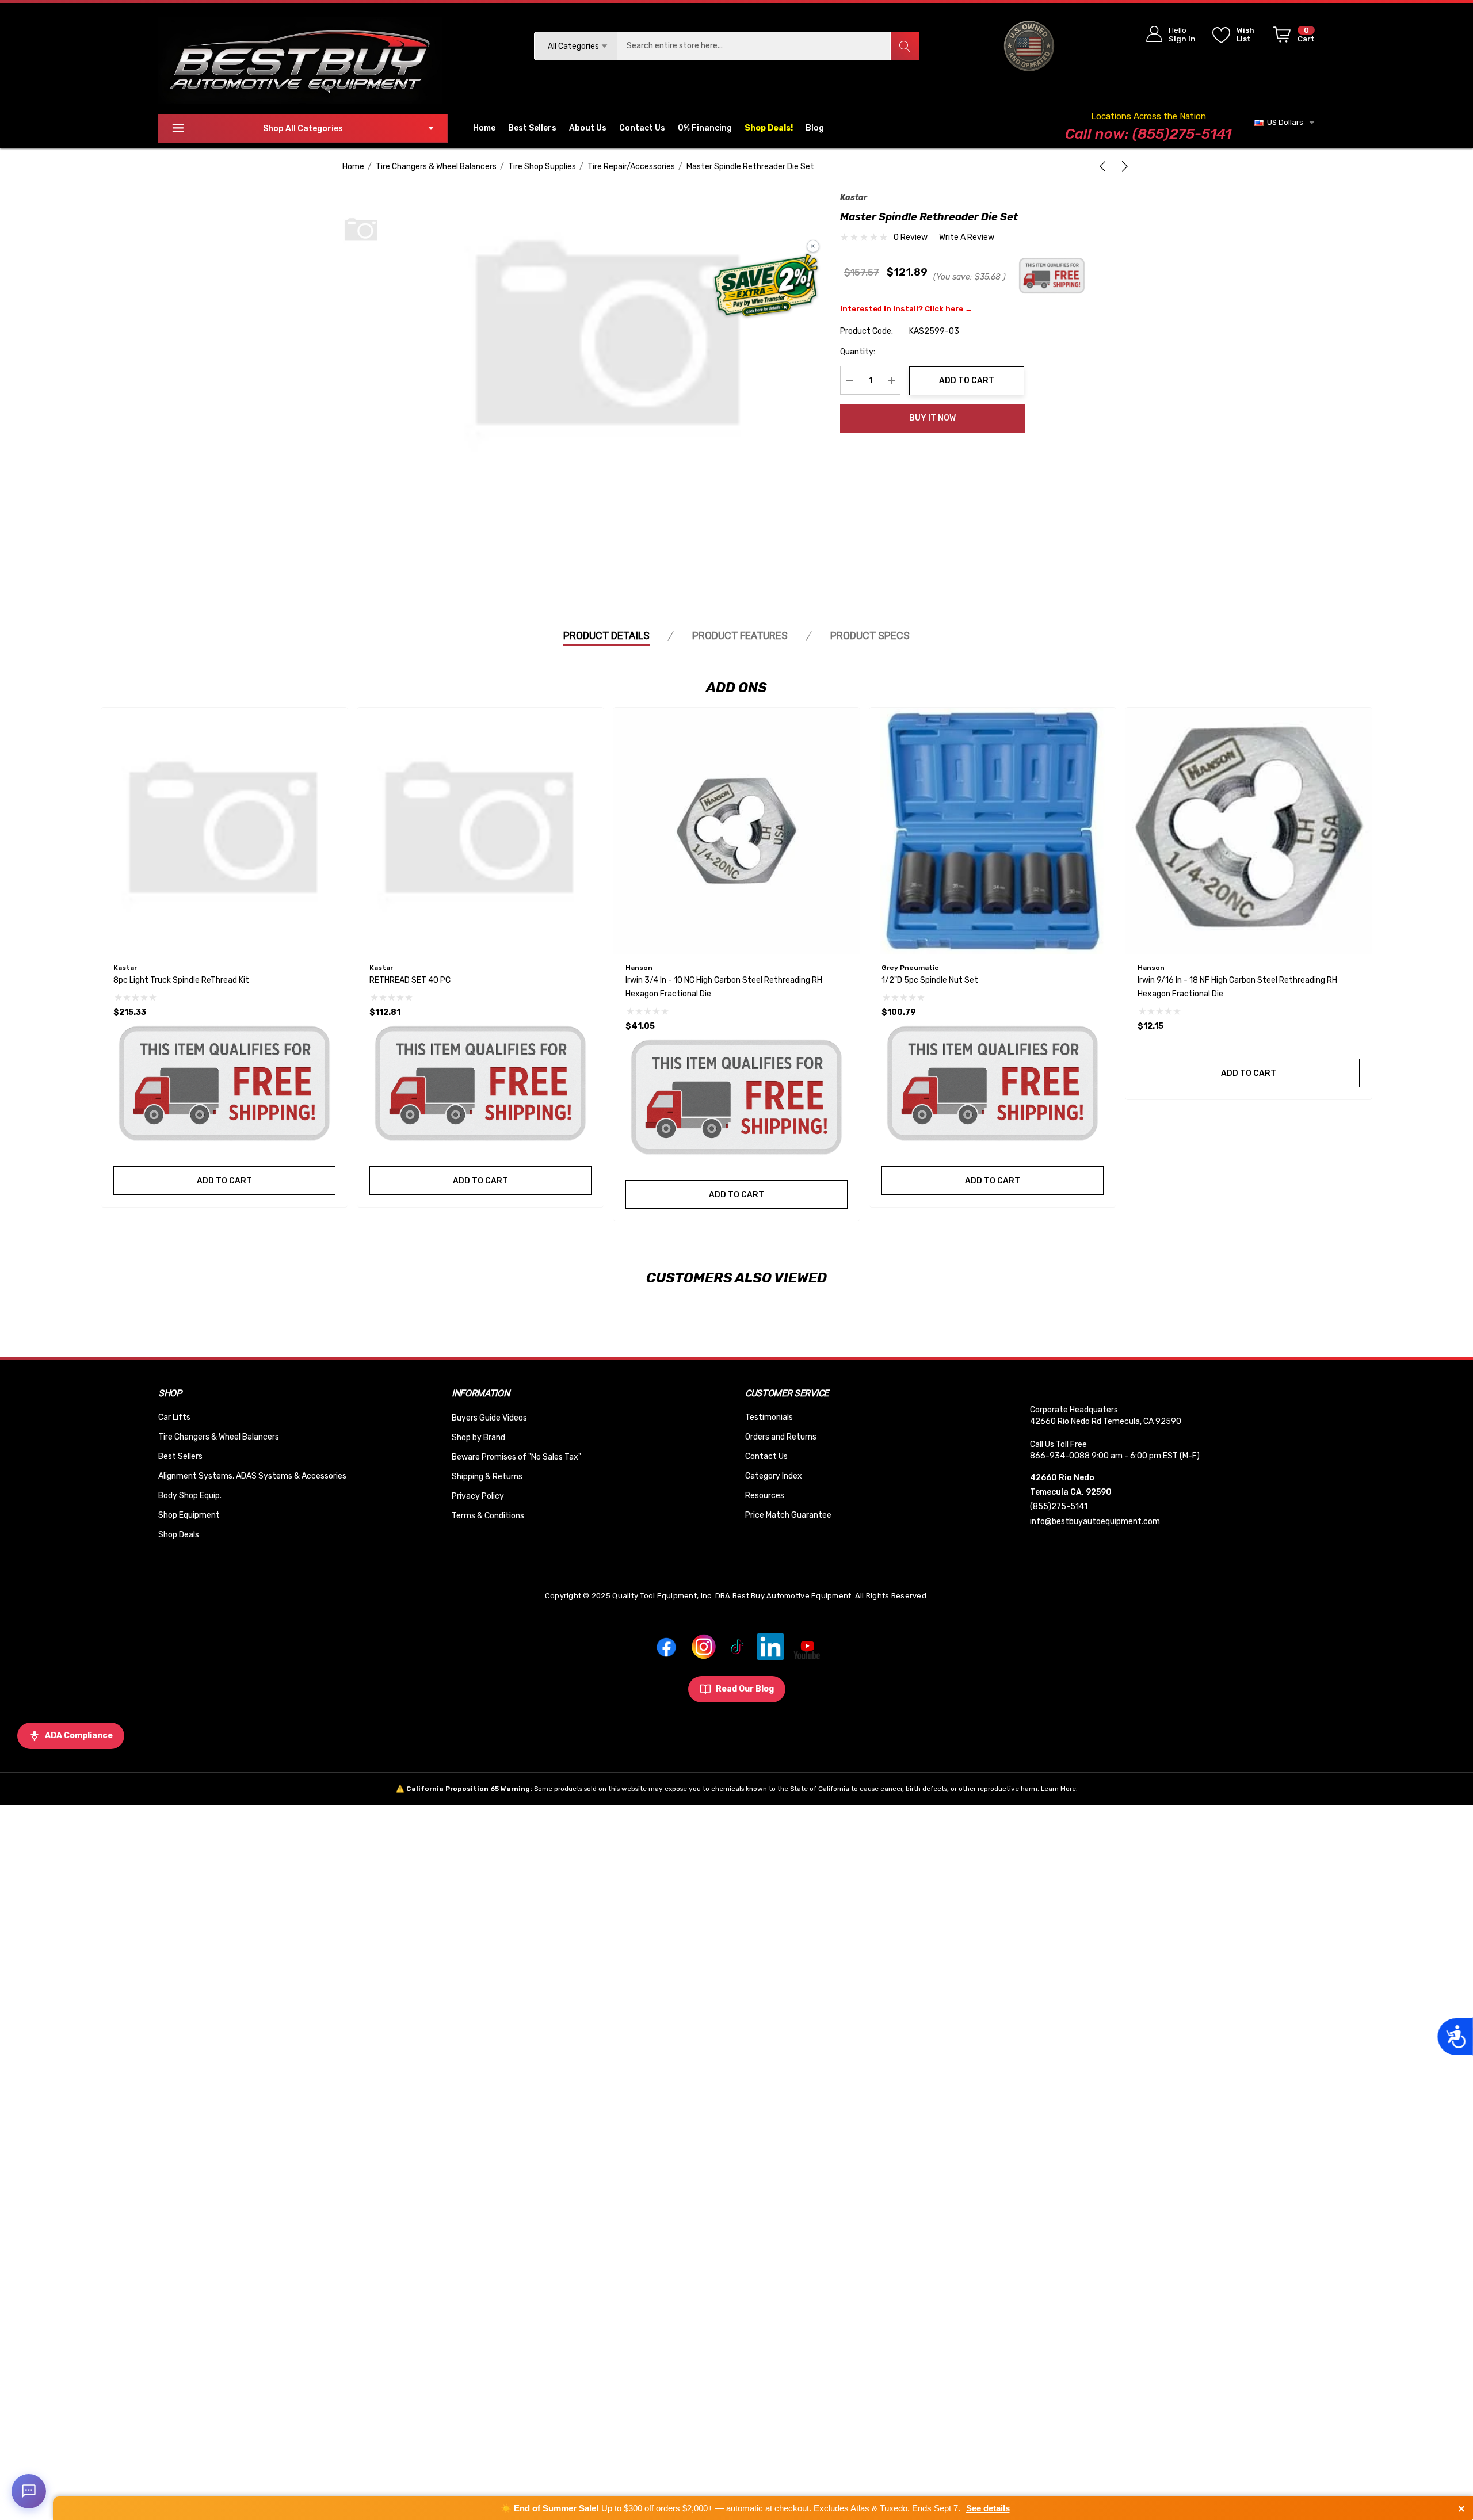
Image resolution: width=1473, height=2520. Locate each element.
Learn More (1058, 1789)
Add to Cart (967, 381)
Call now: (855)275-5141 (1148, 134)
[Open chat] (29, 2491)
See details (988, 2508)
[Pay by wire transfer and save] (766, 287)
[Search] (905, 46)
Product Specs (870, 635)
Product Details (606, 635)
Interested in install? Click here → (906, 309)
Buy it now (932, 418)
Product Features (740, 635)
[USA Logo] (1029, 46)
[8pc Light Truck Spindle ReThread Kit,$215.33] (224, 831)
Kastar (854, 198)
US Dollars (1283, 122)
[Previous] (1105, 166)
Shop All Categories (303, 129)
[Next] (1123, 166)
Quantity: (858, 352)
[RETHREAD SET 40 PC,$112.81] (480, 831)
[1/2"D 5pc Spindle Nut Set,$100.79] (993, 831)
